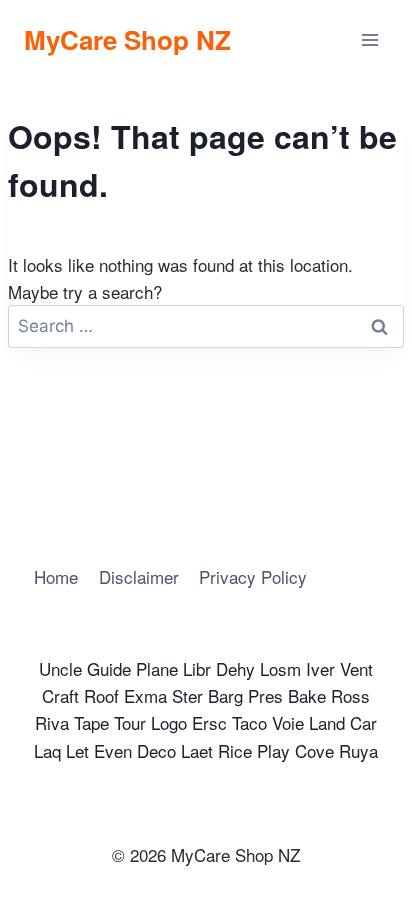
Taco (249, 722)
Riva (52, 722)
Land (327, 722)
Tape (91, 722)
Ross (350, 695)
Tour (130, 722)
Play (273, 750)
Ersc (209, 722)
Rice (235, 750)
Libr (197, 668)
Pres (265, 695)
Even (113, 750)
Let (77, 750)
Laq (47, 750)
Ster (187, 695)
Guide (109, 668)
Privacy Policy (253, 576)
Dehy (235, 668)
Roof (101, 695)
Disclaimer (139, 576)
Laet (197, 750)
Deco (156, 750)
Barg (225, 695)
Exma (145, 695)
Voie (288, 722)
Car (363, 722)
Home (56, 576)
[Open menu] (369, 39)
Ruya (358, 750)
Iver (320, 668)
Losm (280, 668)
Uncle (60, 668)
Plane (157, 668)
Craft (60, 695)
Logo (169, 722)
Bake (307, 695)
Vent (356, 668)
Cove (314, 750)
